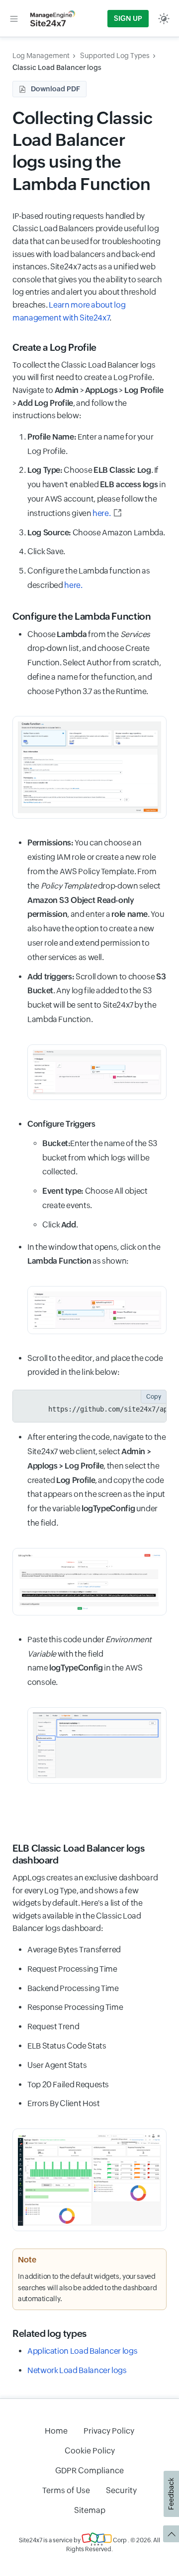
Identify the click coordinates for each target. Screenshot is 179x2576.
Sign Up (128, 18)
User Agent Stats (57, 2065)
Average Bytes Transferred (74, 1950)
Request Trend (53, 2027)
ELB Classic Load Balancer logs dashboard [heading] (78, 1854)
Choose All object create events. (95, 1198)
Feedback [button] (171, 2494)
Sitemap (90, 2510)
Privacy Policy (109, 2431)
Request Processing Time (72, 1969)
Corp (119, 2540)
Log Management (41, 56)
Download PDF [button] (55, 89)
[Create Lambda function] (89, 767)
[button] (14, 18)
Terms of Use (66, 2490)
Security (121, 2490)
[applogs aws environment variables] (97, 1745)
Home (56, 2431)
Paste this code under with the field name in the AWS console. (89, 1661)
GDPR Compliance (89, 2471)
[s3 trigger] (97, 1310)
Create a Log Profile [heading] (54, 347)
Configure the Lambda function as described (89, 578)
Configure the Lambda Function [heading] (82, 616)
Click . (60, 1225)
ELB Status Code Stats (67, 2046)
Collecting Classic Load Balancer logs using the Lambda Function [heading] (83, 151)
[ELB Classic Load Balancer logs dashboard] (89, 2180)
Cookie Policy (90, 2451)
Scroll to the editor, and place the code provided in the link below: (95, 1365)
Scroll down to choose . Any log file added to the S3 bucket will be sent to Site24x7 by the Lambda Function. (96, 998)
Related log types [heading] (49, 2333)
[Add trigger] (97, 1072)
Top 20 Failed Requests (68, 2085)
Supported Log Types (115, 56)
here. (101, 513)
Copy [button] (154, 1397)
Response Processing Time (75, 2007)
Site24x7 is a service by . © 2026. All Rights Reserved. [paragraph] (89, 2545)
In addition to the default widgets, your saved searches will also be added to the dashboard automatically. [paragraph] (87, 2287)
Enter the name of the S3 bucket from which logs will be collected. (100, 1158)
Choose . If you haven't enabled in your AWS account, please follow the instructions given (96, 491)
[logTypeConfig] (89, 1582)
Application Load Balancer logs (82, 2351)
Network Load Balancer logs (77, 2370)
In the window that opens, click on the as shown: (94, 1254)
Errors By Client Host (63, 2103)
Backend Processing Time (73, 1988)
